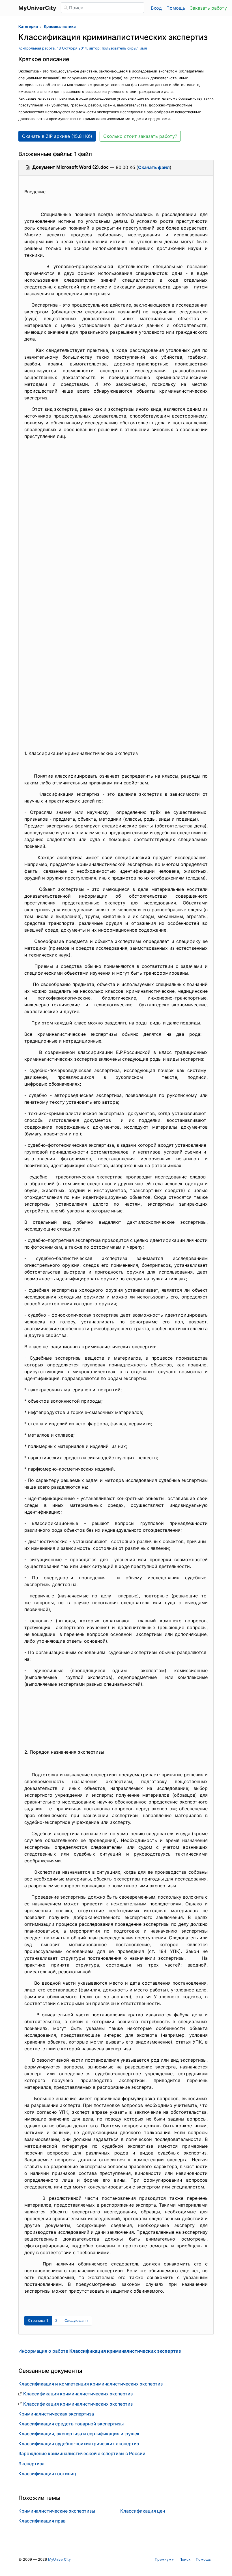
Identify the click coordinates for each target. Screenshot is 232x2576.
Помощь (176, 8)
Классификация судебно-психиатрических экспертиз (79, 2444)
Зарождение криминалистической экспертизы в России (82, 2453)
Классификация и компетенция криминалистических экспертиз (91, 2384)
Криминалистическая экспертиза (56, 2414)
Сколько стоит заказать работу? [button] (140, 136)
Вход (156, 8)
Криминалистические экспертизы (57, 2511)
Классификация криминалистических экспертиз (78, 2394)
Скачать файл (154, 167)
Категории (28, 26)
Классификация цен (143, 2511)
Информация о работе (100, 2351)
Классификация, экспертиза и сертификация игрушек (79, 2434)
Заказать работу (208, 8)
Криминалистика (60, 26)
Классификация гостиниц (47, 2474)
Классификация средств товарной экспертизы (71, 2424)
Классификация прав (42, 2521)
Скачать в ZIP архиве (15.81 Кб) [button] (57, 136)
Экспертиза (31, 2464)
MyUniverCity (59, 2559)
